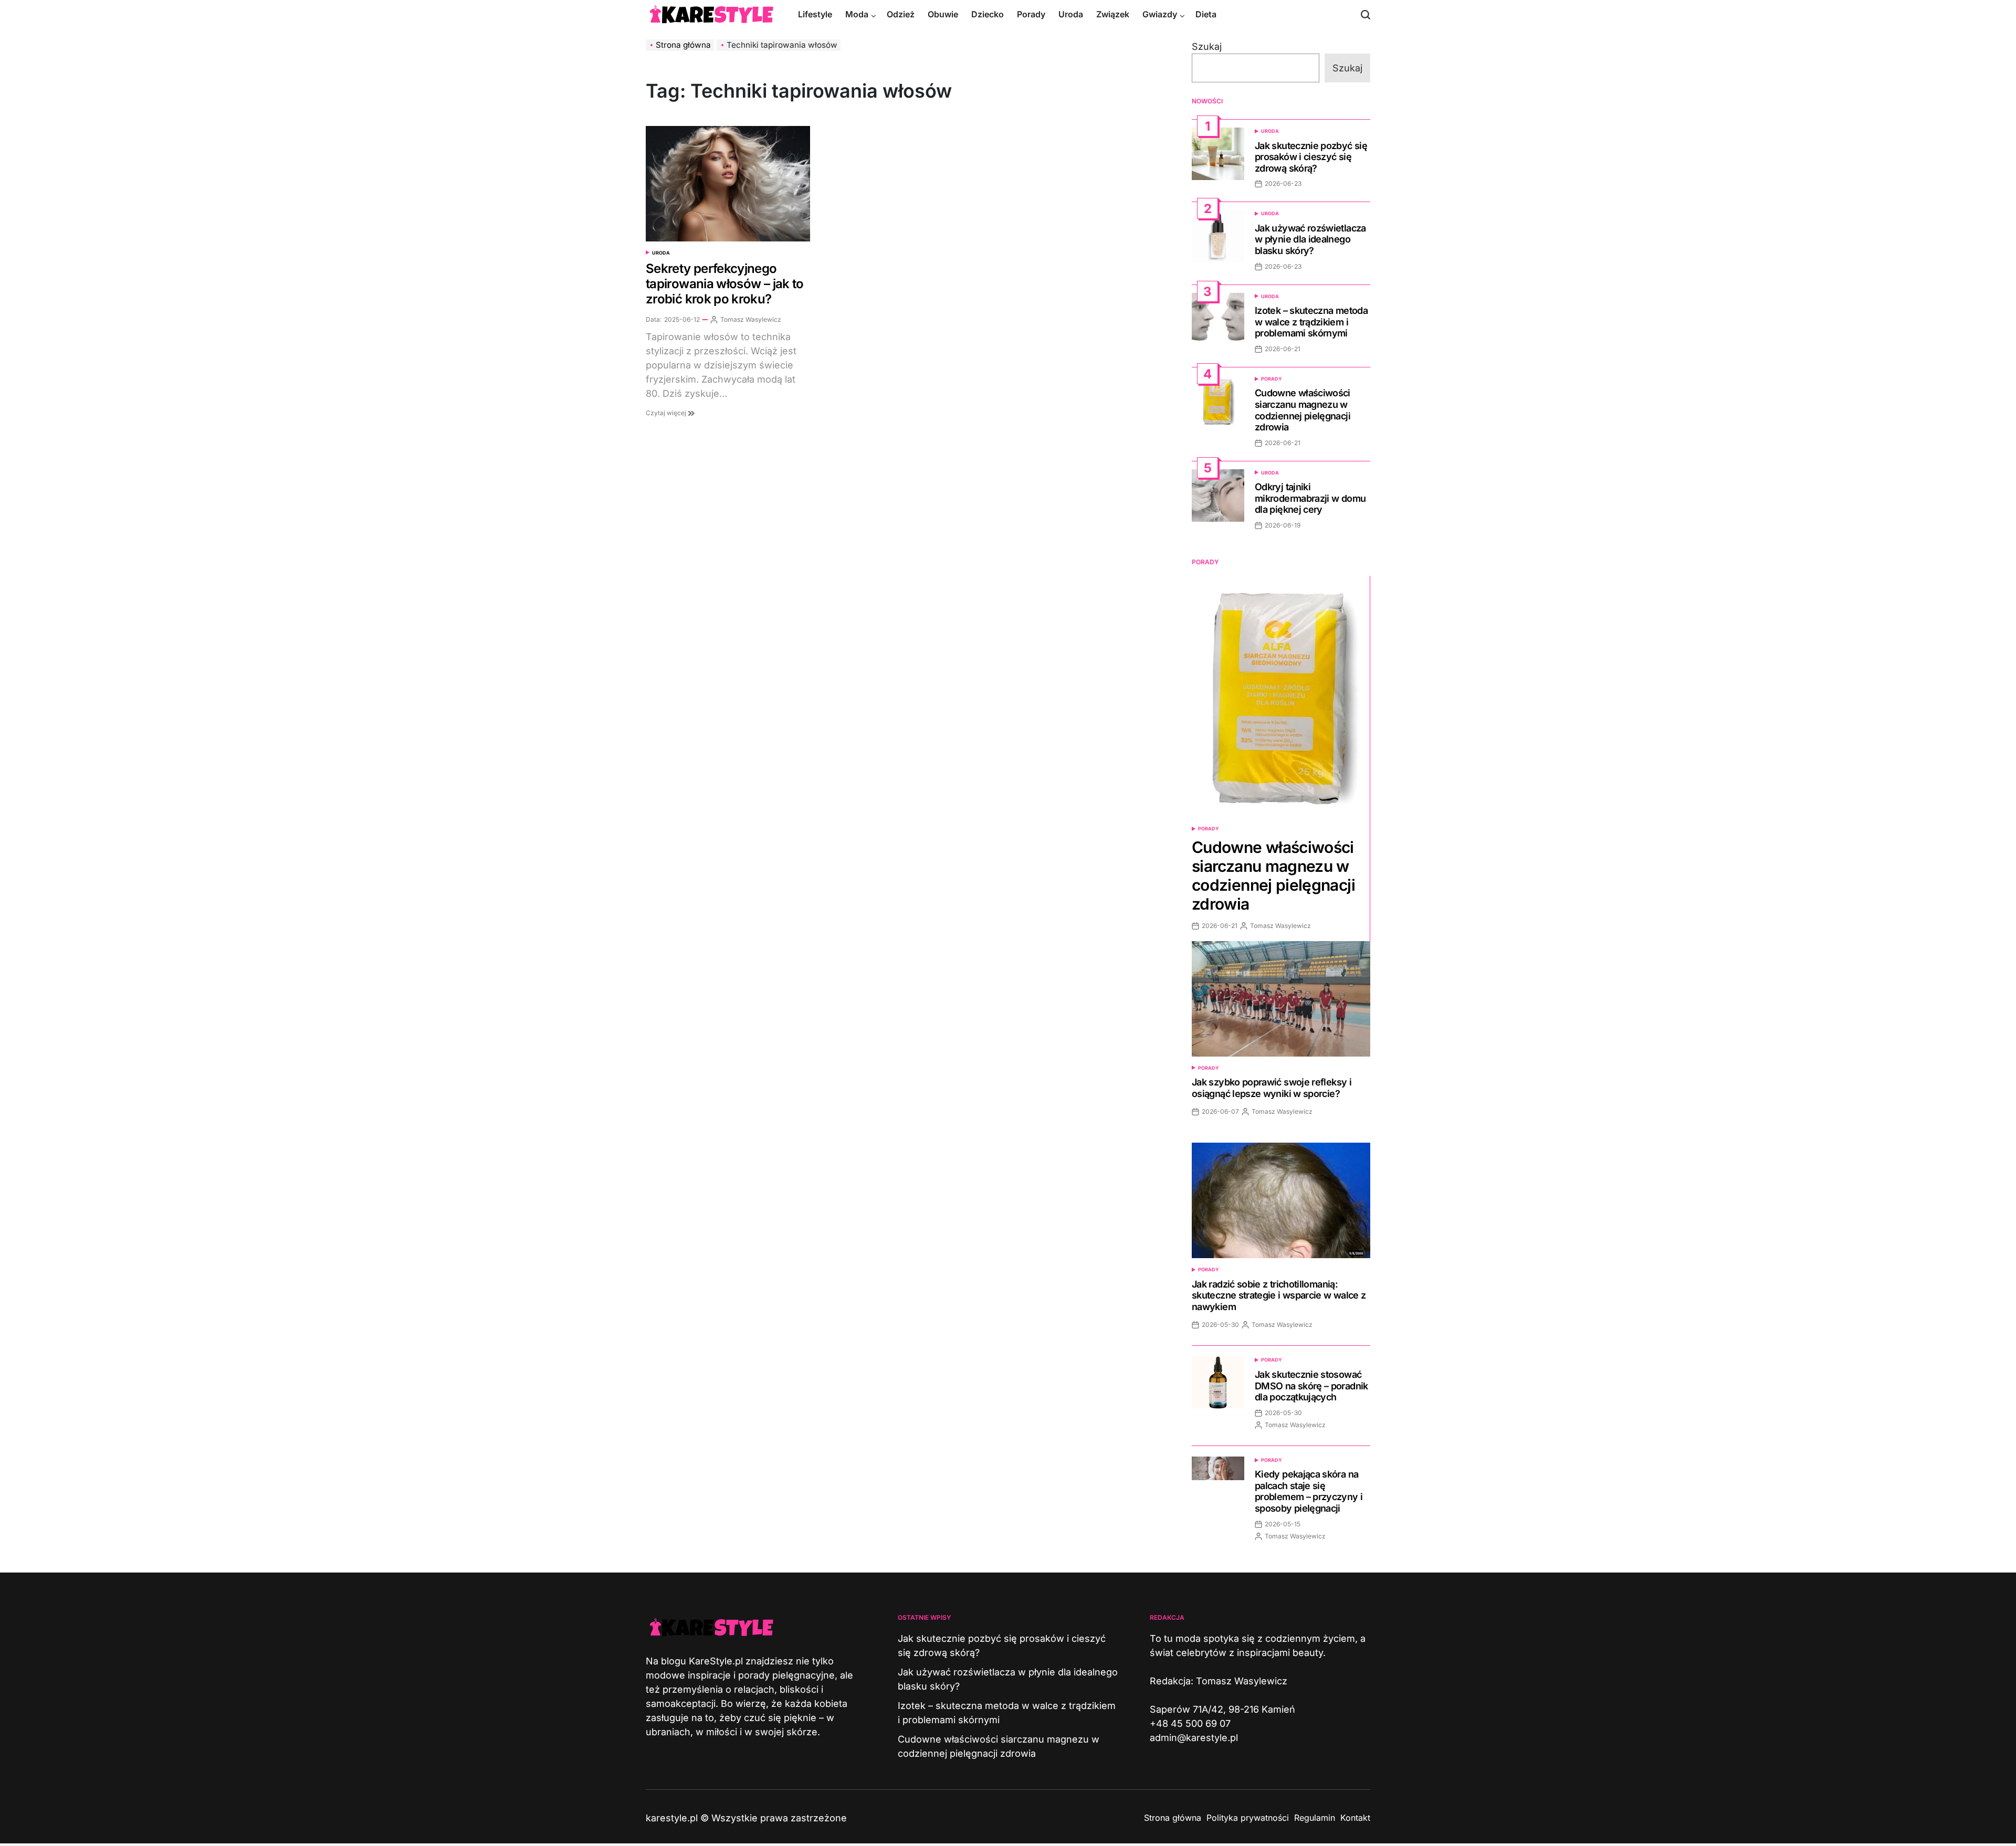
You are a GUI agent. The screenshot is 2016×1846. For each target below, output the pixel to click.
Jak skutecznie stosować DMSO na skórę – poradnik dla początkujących (1311, 1386)
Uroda (1071, 14)
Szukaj (1207, 46)
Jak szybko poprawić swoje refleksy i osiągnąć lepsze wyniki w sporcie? (1272, 1088)
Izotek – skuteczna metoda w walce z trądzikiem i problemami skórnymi (1311, 322)
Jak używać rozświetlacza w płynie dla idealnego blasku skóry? (1310, 239)
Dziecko (988, 14)
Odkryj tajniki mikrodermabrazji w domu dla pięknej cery (1310, 498)
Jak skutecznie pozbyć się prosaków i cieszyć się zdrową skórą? (1311, 157)
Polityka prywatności (1248, 1818)
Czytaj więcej (667, 413)
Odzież (901, 14)
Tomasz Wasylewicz (751, 319)
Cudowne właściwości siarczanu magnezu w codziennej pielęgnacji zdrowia (1303, 410)
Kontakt (1355, 1818)
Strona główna (1173, 1818)
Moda (857, 14)
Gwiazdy (1160, 14)
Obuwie (943, 14)
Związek (1113, 14)
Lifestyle (815, 14)
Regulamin (1315, 1818)
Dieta (1206, 14)
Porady (1031, 14)
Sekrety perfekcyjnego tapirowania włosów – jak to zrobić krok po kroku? (725, 284)
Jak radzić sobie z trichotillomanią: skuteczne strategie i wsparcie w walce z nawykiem (1279, 1295)
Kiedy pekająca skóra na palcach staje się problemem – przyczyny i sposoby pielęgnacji (1309, 1491)
